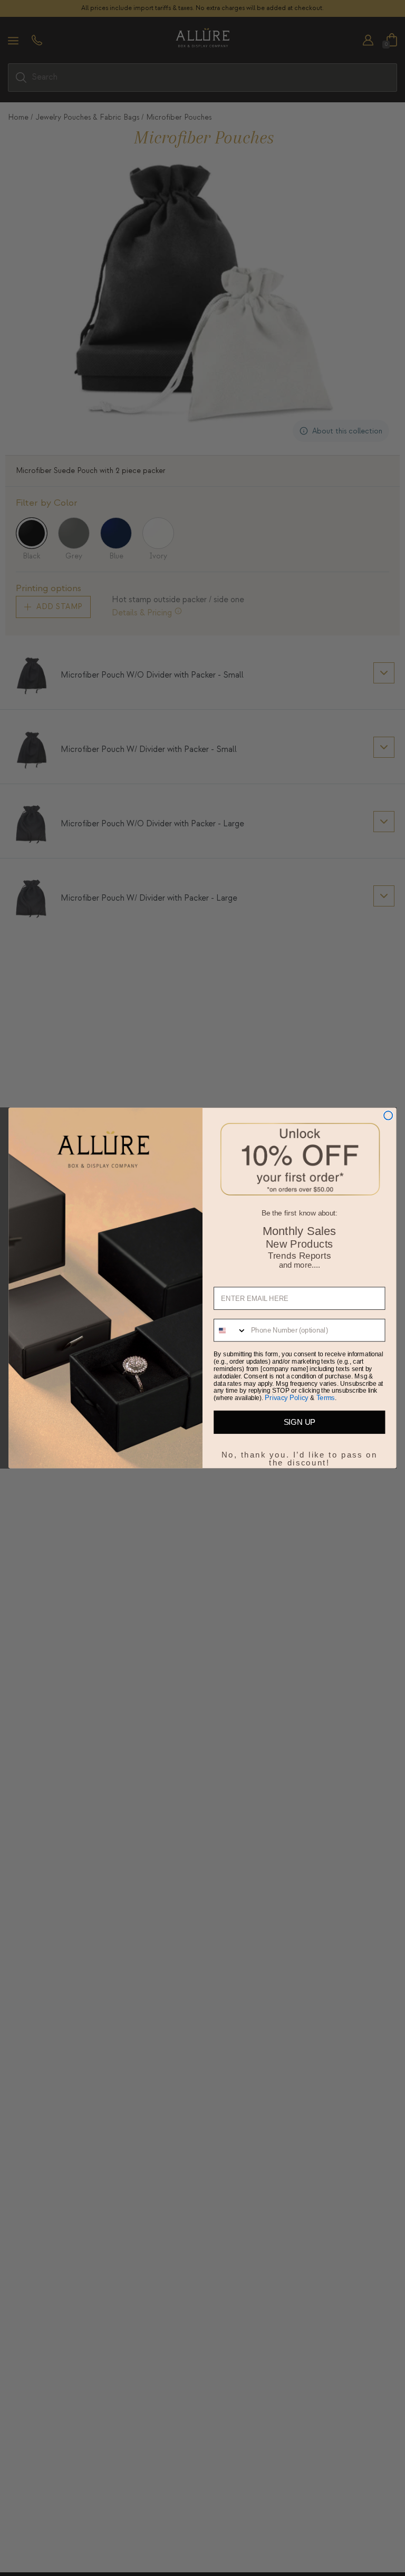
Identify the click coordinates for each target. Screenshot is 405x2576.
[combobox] (230, 1330)
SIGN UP (300, 1422)
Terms (326, 1398)
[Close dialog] (388, 1115)
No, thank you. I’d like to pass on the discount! (300, 1453)
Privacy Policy (287, 1398)
